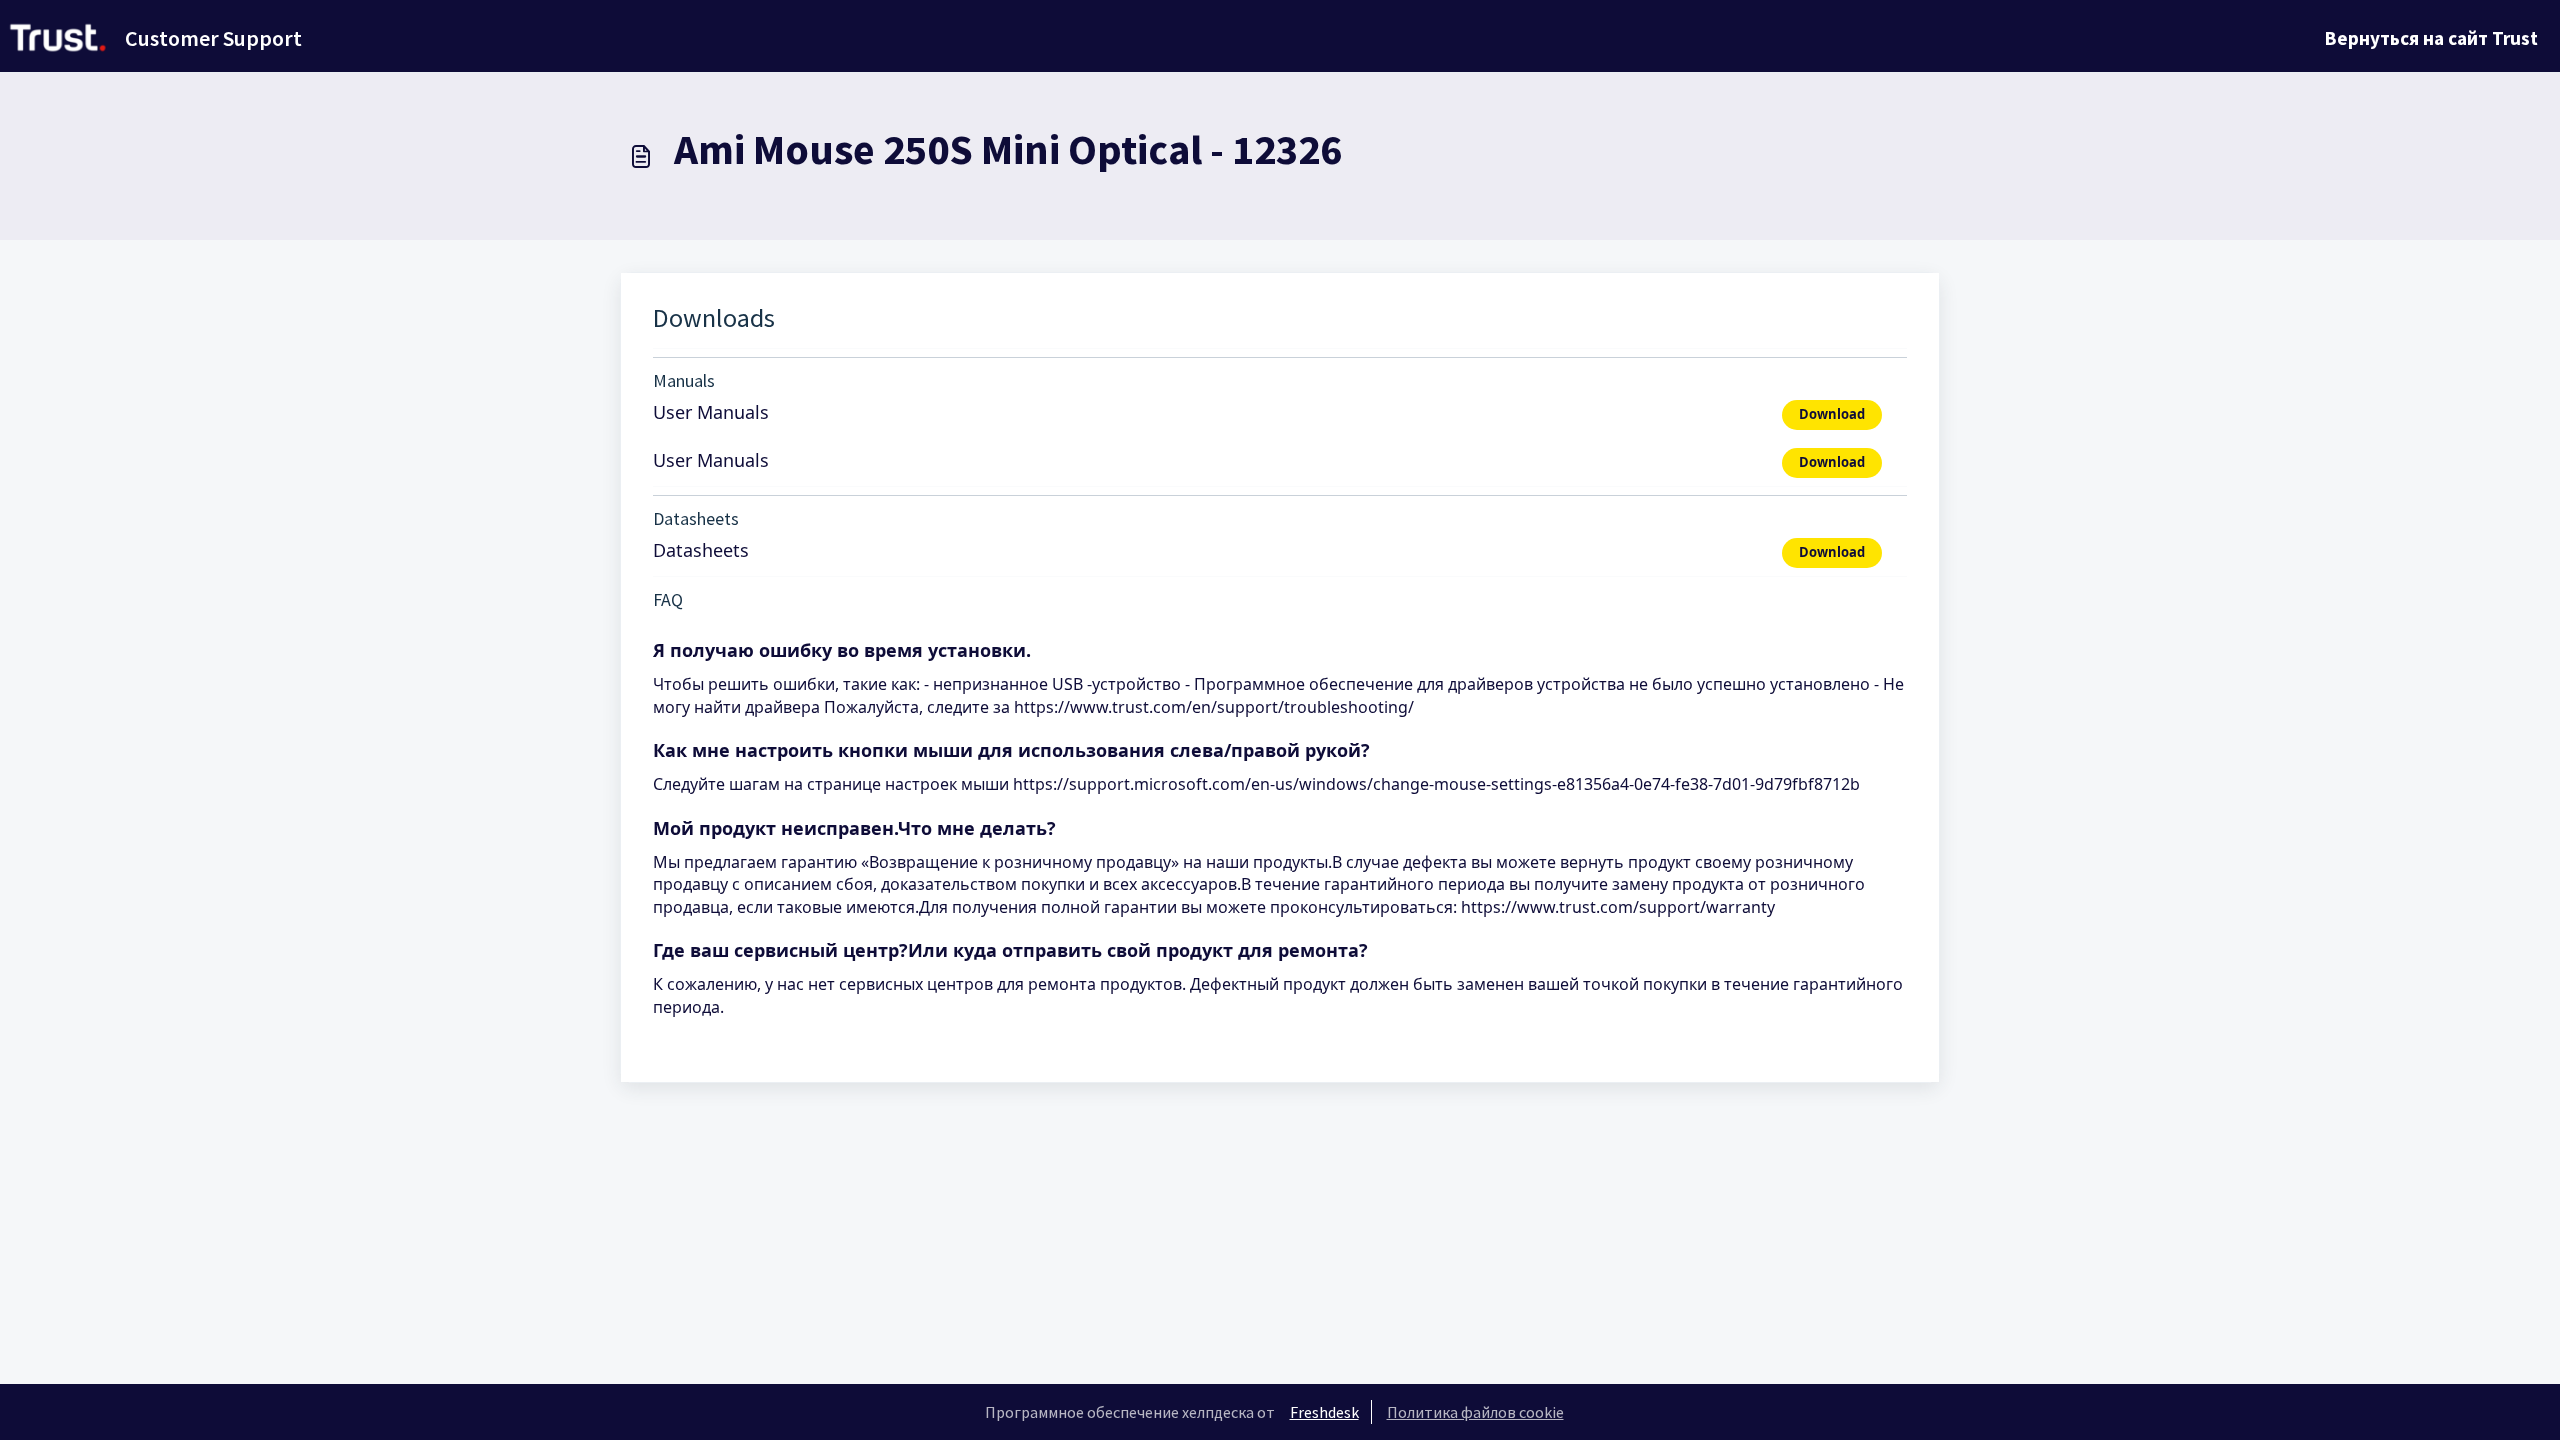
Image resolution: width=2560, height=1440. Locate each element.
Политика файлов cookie (1475, 1412)
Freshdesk (1324, 1412)
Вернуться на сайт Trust (2431, 38)
